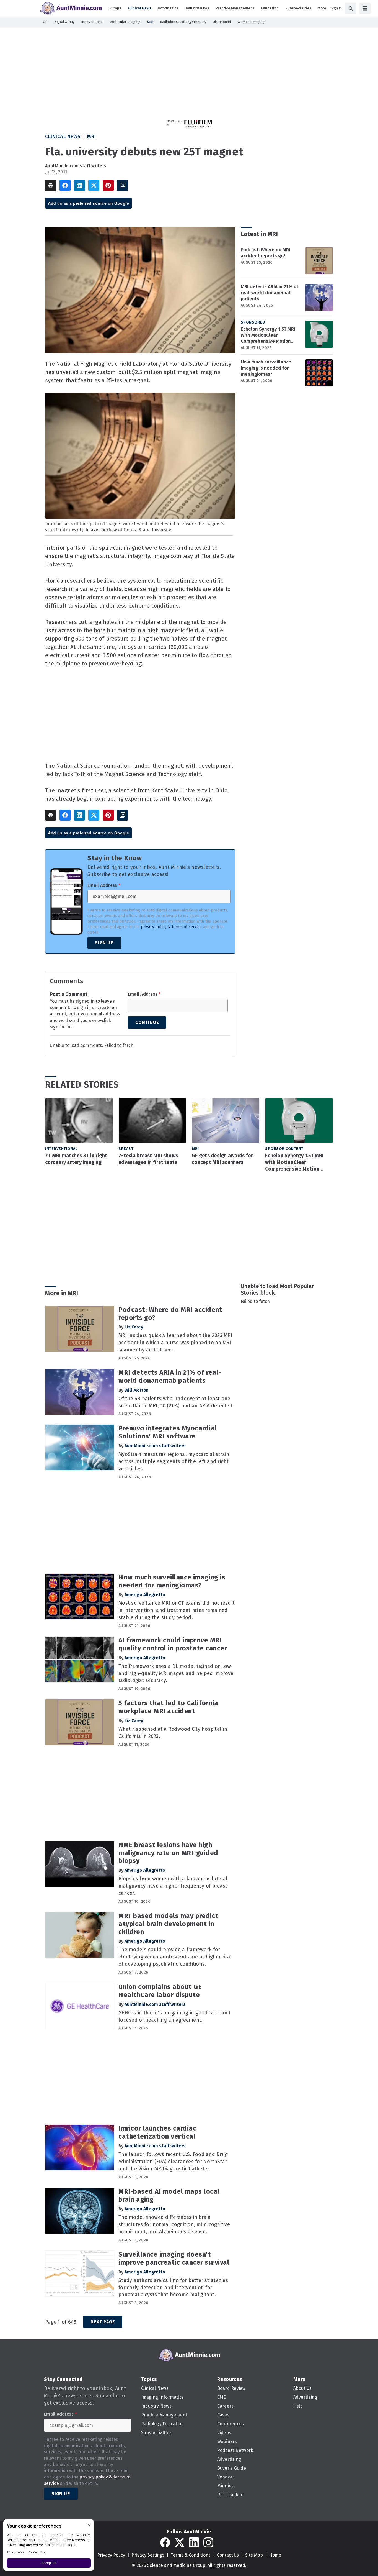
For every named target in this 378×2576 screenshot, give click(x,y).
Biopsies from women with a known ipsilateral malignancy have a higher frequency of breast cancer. (173, 1886)
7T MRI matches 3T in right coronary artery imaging (76, 1159)
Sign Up (104, 943)
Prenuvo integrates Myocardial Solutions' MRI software (168, 1432)
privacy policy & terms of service (171, 927)
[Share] (65, 185)
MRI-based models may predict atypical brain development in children (168, 1924)
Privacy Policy (111, 2555)
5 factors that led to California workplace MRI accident (168, 1707)
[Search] (351, 8)
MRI (92, 137)
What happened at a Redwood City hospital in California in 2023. (173, 1733)
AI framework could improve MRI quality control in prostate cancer (173, 1644)
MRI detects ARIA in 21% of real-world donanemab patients (270, 293)
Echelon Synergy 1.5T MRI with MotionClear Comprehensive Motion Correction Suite (268, 335)
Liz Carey (134, 1327)
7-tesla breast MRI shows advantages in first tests (148, 1159)
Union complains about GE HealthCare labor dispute (160, 1991)
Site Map (254, 2555)
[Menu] (365, 8)
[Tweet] (94, 185)
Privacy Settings (148, 2555)
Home (275, 2555)
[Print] (51, 185)
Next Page (103, 2322)
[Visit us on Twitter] (180, 2542)
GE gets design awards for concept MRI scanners (222, 1159)
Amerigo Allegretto (145, 1595)
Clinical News (63, 137)
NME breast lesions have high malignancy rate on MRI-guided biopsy (168, 1853)
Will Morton (137, 1390)
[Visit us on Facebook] (165, 2542)
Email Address (104, 885)
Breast (126, 1149)
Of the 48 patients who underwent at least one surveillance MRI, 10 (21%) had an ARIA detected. (176, 1402)
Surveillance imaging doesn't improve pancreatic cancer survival (174, 2258)
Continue (147, 1022)
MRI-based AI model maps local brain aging (169, 2195)
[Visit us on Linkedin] (194, 2542)
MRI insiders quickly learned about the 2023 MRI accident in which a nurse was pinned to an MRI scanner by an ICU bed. (175, 1343)
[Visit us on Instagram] (208, 2542)
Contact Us (228, 2555)
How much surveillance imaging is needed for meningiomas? (266, 368)
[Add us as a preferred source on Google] (123, 185)
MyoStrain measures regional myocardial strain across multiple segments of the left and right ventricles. (174, 1461)
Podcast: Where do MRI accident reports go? (266, 253)
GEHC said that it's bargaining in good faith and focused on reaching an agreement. (174, 2016)
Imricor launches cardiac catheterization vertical (157, 2132)
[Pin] (108, 185)
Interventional (61, 1149)
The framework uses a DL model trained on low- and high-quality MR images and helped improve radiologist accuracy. (176, 1673)
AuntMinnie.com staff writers (76, 166)
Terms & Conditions (191, 2555)
